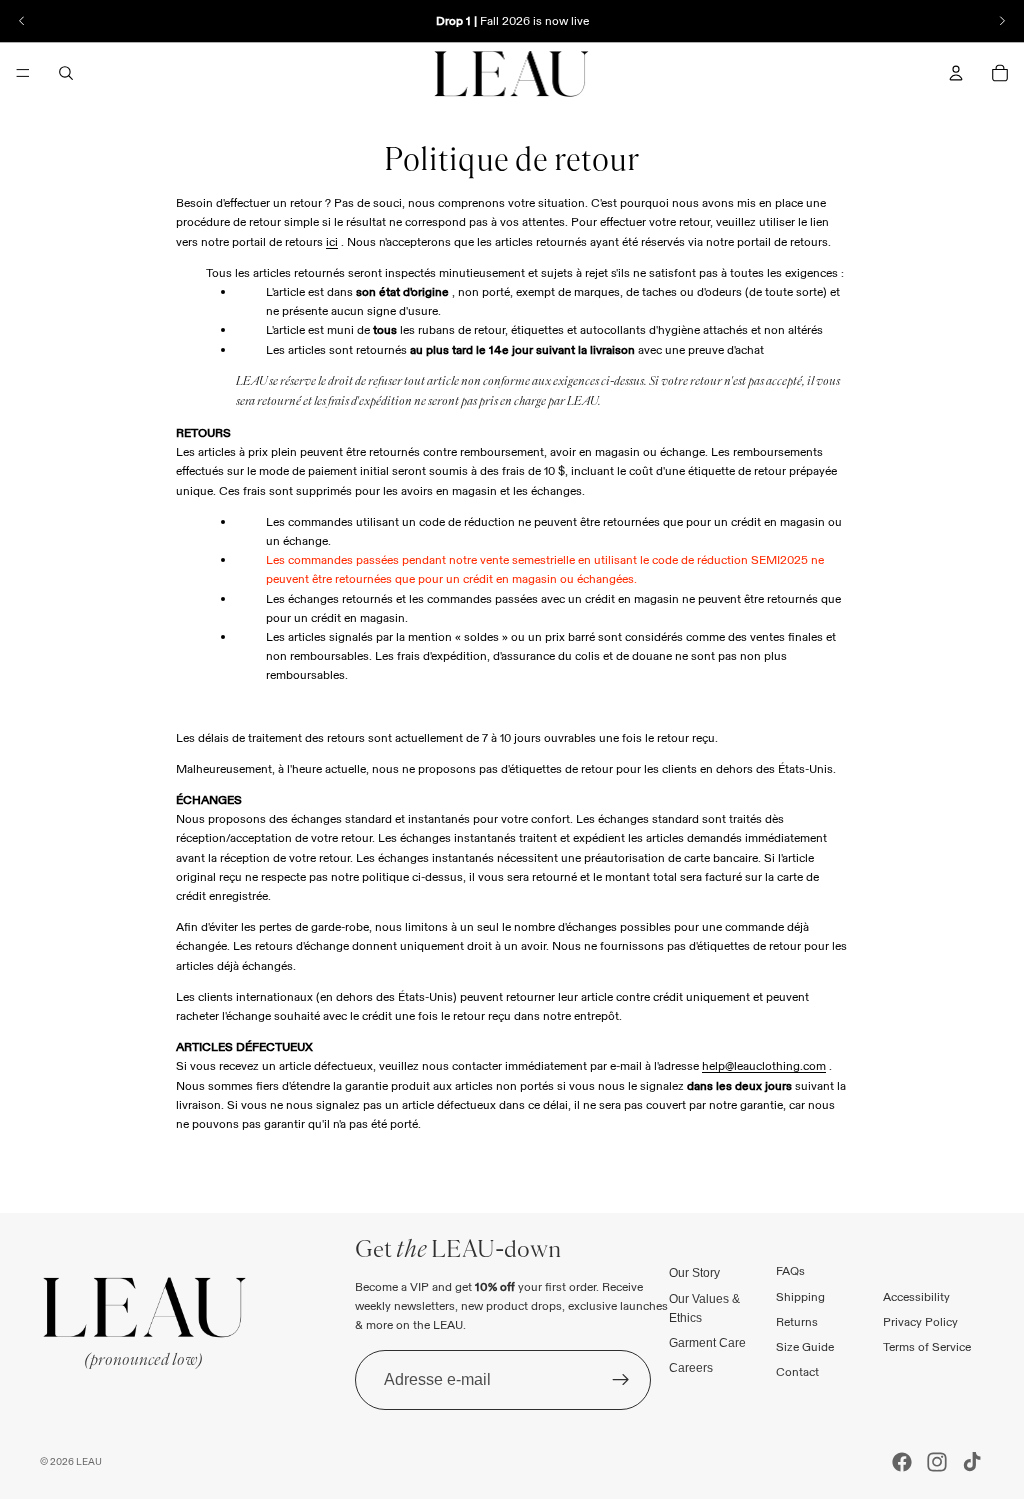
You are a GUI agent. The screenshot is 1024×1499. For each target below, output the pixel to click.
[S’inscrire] (621, 1380)
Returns (797, 1321)
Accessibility (916, 1296)
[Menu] (23, 73)
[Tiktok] (972, 1462)
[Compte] (956, 73)
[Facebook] (902, 1462)
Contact (797, 1372)
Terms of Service (927, 1346)
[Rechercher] (66, 73)
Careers (691, 1369)
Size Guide (805, 1346)
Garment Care (707, 1343)
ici (332, 241)
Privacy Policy (920, 1321)
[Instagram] (937, 1462)
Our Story (694, 1274)
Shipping (800, 1296)
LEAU (89, 1461)
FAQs (790, 1271)
